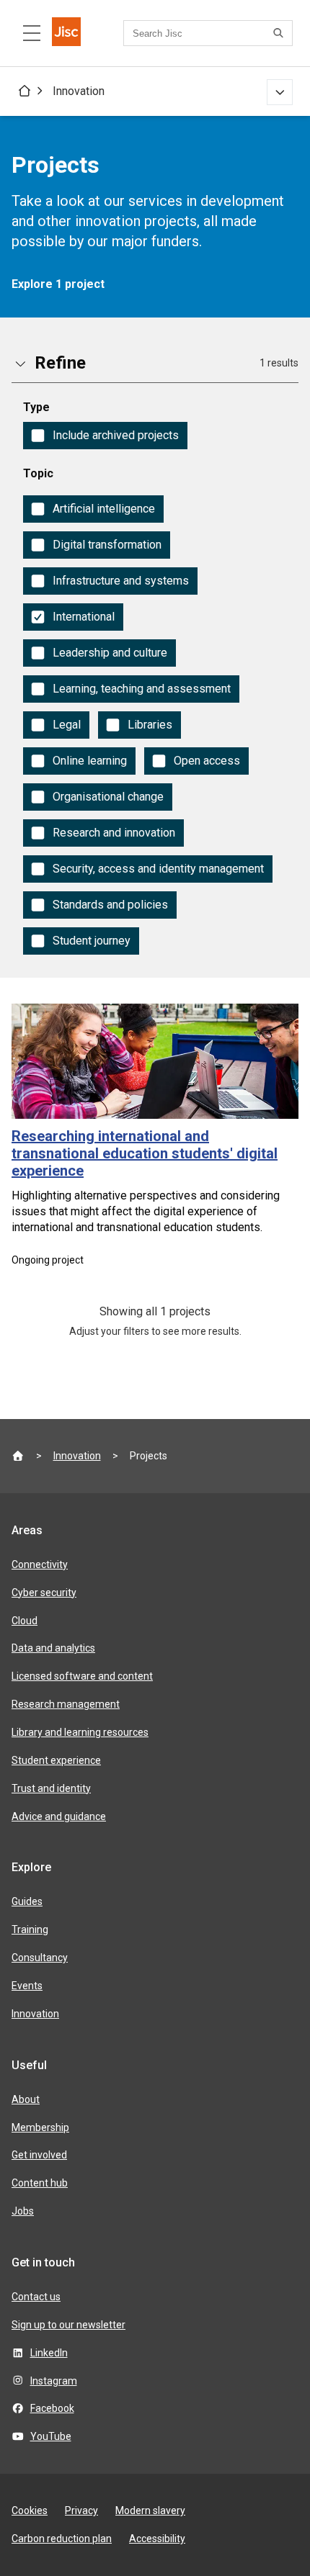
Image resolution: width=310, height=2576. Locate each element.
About (26, 2099)
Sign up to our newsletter (68, 2325)
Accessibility (157, 2539)
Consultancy (40, 1958)
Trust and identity (51, 1788)
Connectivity (40, 1564)
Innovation (79, 91)
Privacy (81, 2510)
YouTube (51, 2436)
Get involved (39, 2155)
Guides (27, 1901)
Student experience (56, 1760)
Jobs (23, 2211)
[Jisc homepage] (66, 33)
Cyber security (44, 1593)
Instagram (54, 2381)
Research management (66, 1704)
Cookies (30, 2510)
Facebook (52, 2408)
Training (30, 1929)
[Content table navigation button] (32, 33)
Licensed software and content (82, 1676)
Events (27, 1986)
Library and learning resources (80, 1732)
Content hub (40, 2183)
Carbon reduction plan (62, 2539)
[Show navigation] (280, 92)
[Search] (280, 33)
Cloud (25, 1621)
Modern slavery (150, 2510)
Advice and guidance (59, 1816)
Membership (40, 2127)
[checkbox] (105, 436)
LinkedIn (49, 2353)
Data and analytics (53, 1648)
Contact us (36, 2297)
